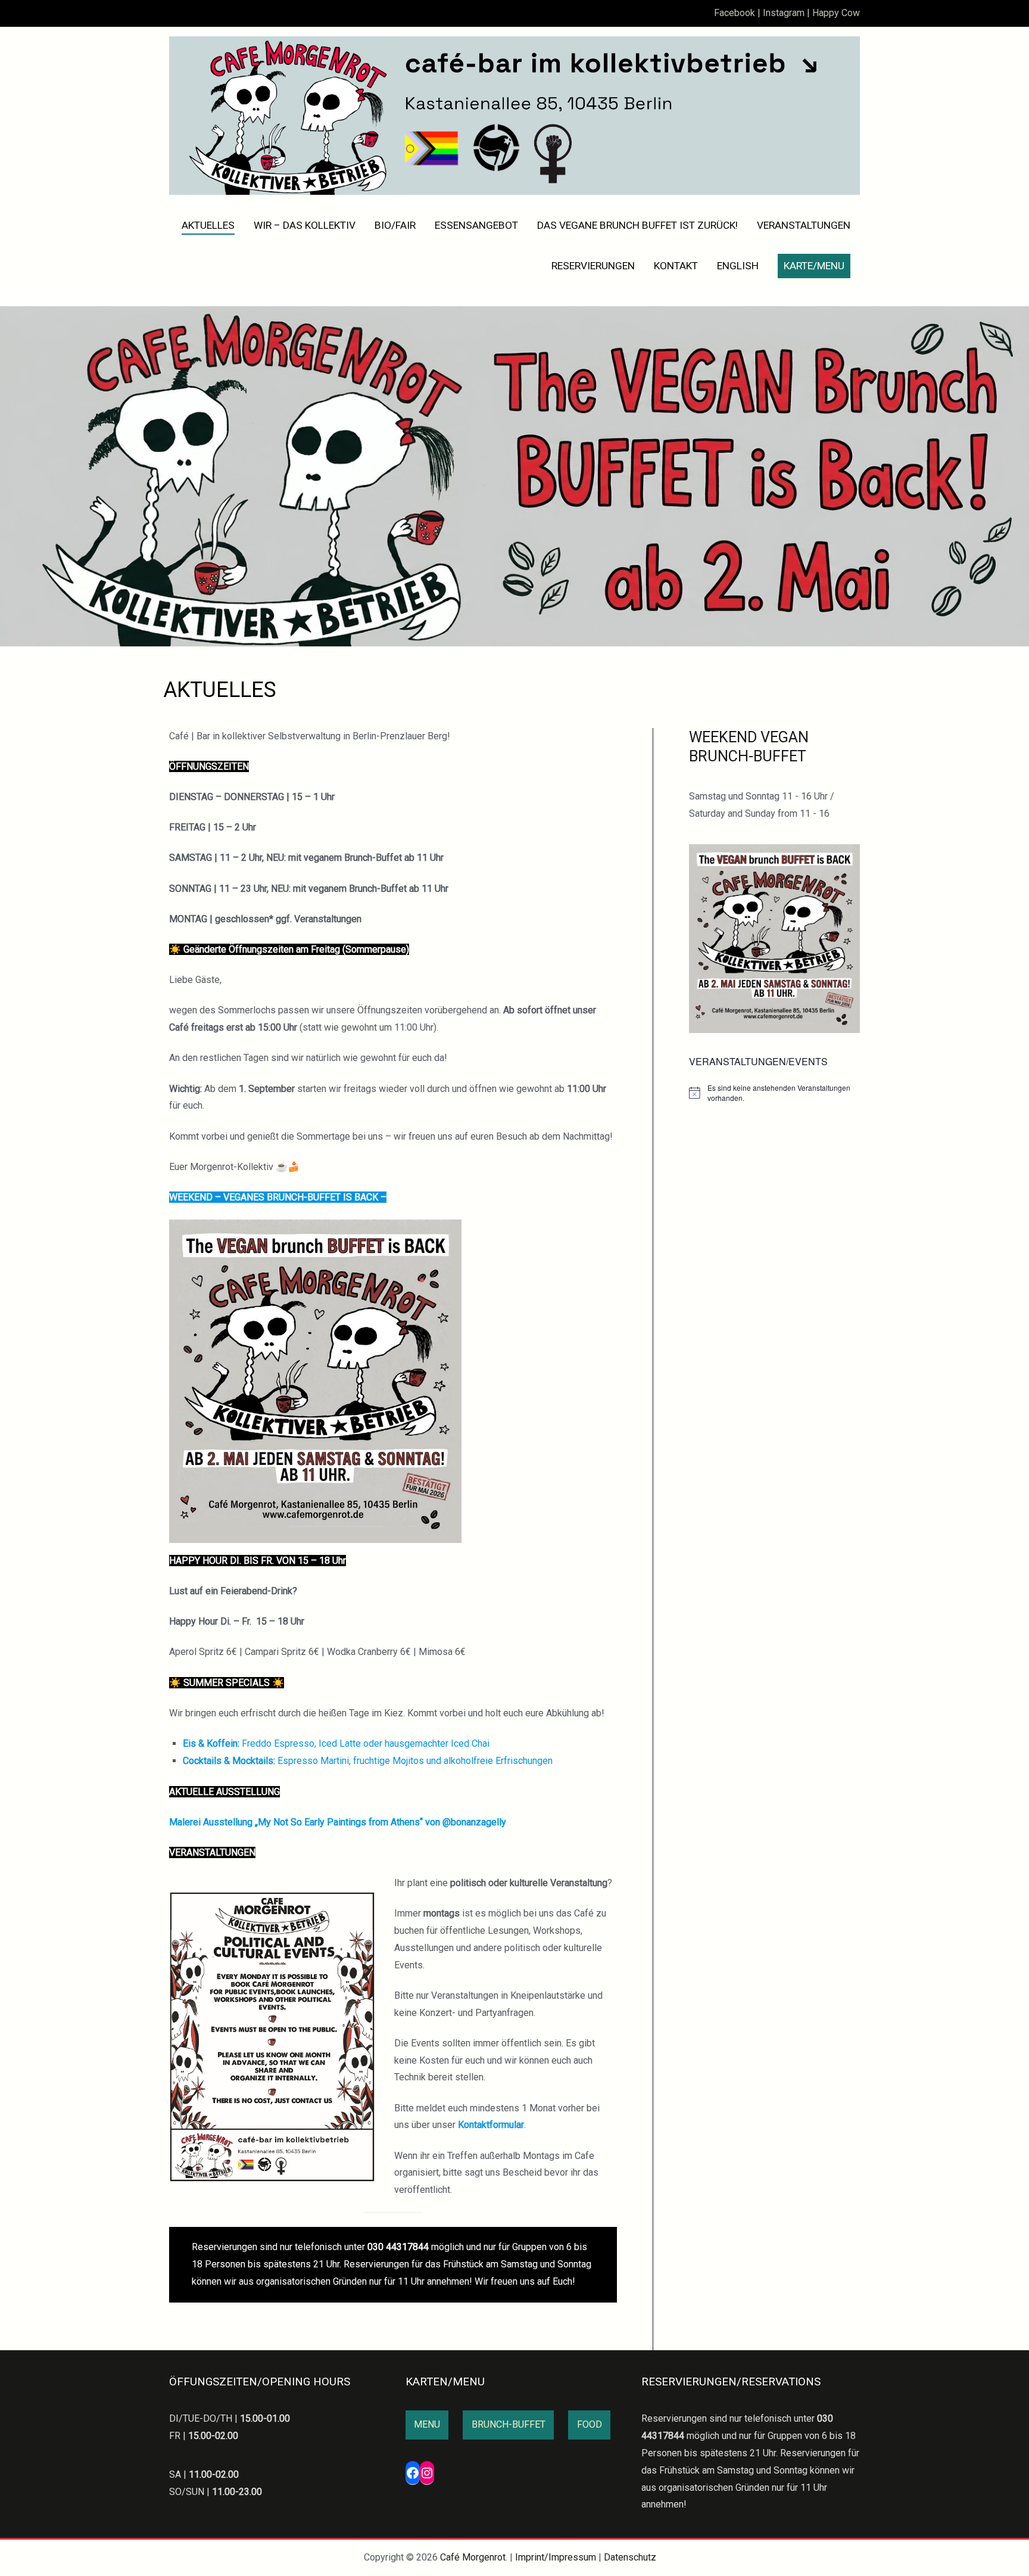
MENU (427, 2424)
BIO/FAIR (395, 225)
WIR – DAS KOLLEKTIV (305, 225)
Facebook (735, 13)
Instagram (784, 13)
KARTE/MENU (814, 266)
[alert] (774, 1093)
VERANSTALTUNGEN (804, 225)
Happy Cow (836, 13)
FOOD (590, 2424)
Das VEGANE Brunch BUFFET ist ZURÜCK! (637, 225)
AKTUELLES (208, 225)
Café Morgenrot (473, 2557)
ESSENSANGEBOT (476, 225)
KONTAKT (676, 266)
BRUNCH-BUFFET (509, 2424)
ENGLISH (738, 266)
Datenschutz (630, 2557)
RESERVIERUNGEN (593, 266)
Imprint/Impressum (556, 2557)
